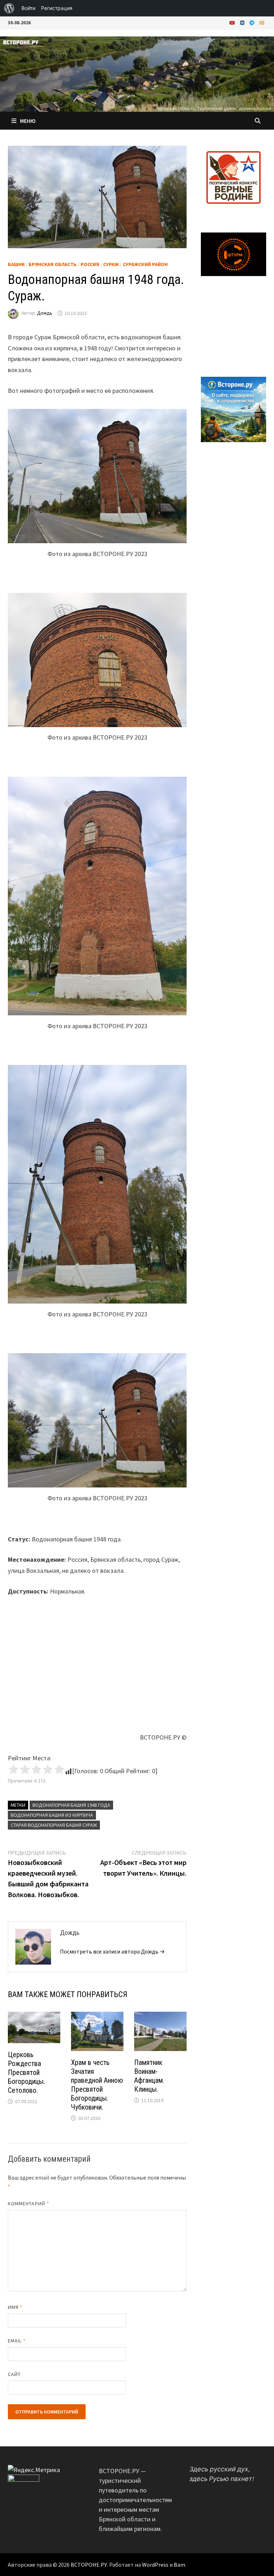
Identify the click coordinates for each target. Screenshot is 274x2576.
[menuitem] (9, 8)
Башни (16, 264)
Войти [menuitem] (28, 8)
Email (17, 2341)
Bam (179, 2565)
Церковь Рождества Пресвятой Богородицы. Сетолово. (26, 2072)
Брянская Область (53, 264)
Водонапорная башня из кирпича (52, 1815)
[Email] (262, 22)
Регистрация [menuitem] (57, 8)
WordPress (155, 2565)
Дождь (45, 313)
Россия (90, 264)
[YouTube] (233, 22)
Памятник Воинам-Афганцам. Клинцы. (149, 2076)
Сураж (111, 264)
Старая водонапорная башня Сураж (54, 1825)
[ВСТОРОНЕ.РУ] (137, 73)
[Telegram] (253, 22)
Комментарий (29, 2204)
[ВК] (243, 22)
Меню (28, 121)
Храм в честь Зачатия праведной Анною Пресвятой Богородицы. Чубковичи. (97, 2085)
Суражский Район (145, 264)
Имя (15, 2307)
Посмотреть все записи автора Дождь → (112, 1951)
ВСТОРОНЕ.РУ (89, 2565)
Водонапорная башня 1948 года (71, 1805)
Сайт (14, 2374)
